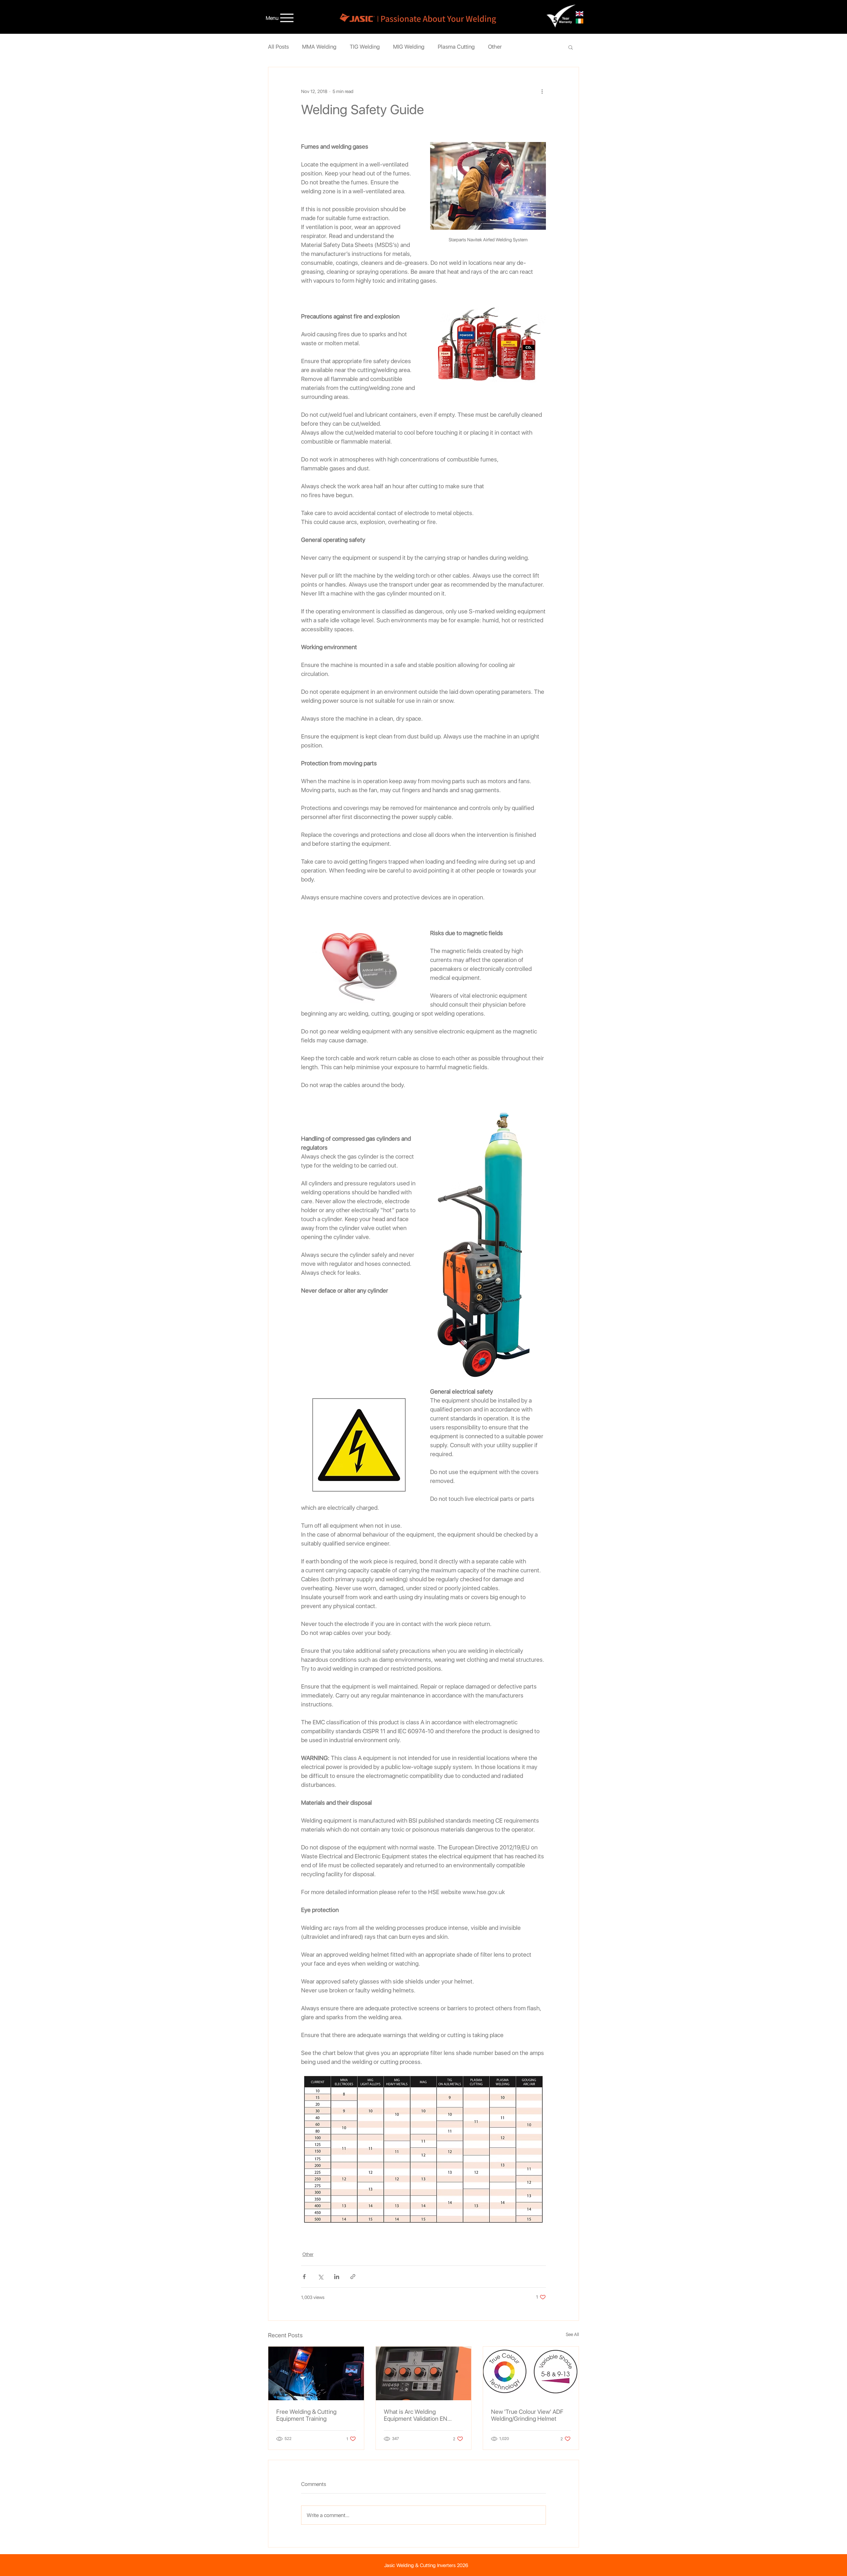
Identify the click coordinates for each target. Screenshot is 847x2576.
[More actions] (542, 91)
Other (495, 47)
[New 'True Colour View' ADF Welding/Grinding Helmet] (531, 2373)
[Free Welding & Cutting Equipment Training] (316, 2373)
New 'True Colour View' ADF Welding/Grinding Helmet (527, 2415)
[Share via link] (353, 2277)
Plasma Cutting (456, 47)
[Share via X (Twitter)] (320, 2277)
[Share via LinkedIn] (337, 2277)
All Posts (278, 47)
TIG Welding (365, 47)
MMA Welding (319, 47)
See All (572, 2334)
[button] (571, 47)
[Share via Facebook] (304, 2277)
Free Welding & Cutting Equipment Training (306, 2415)
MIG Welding (409, 47)
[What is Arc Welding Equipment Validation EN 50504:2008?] (424, 2373)
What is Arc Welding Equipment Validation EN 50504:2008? (416, 2415)
